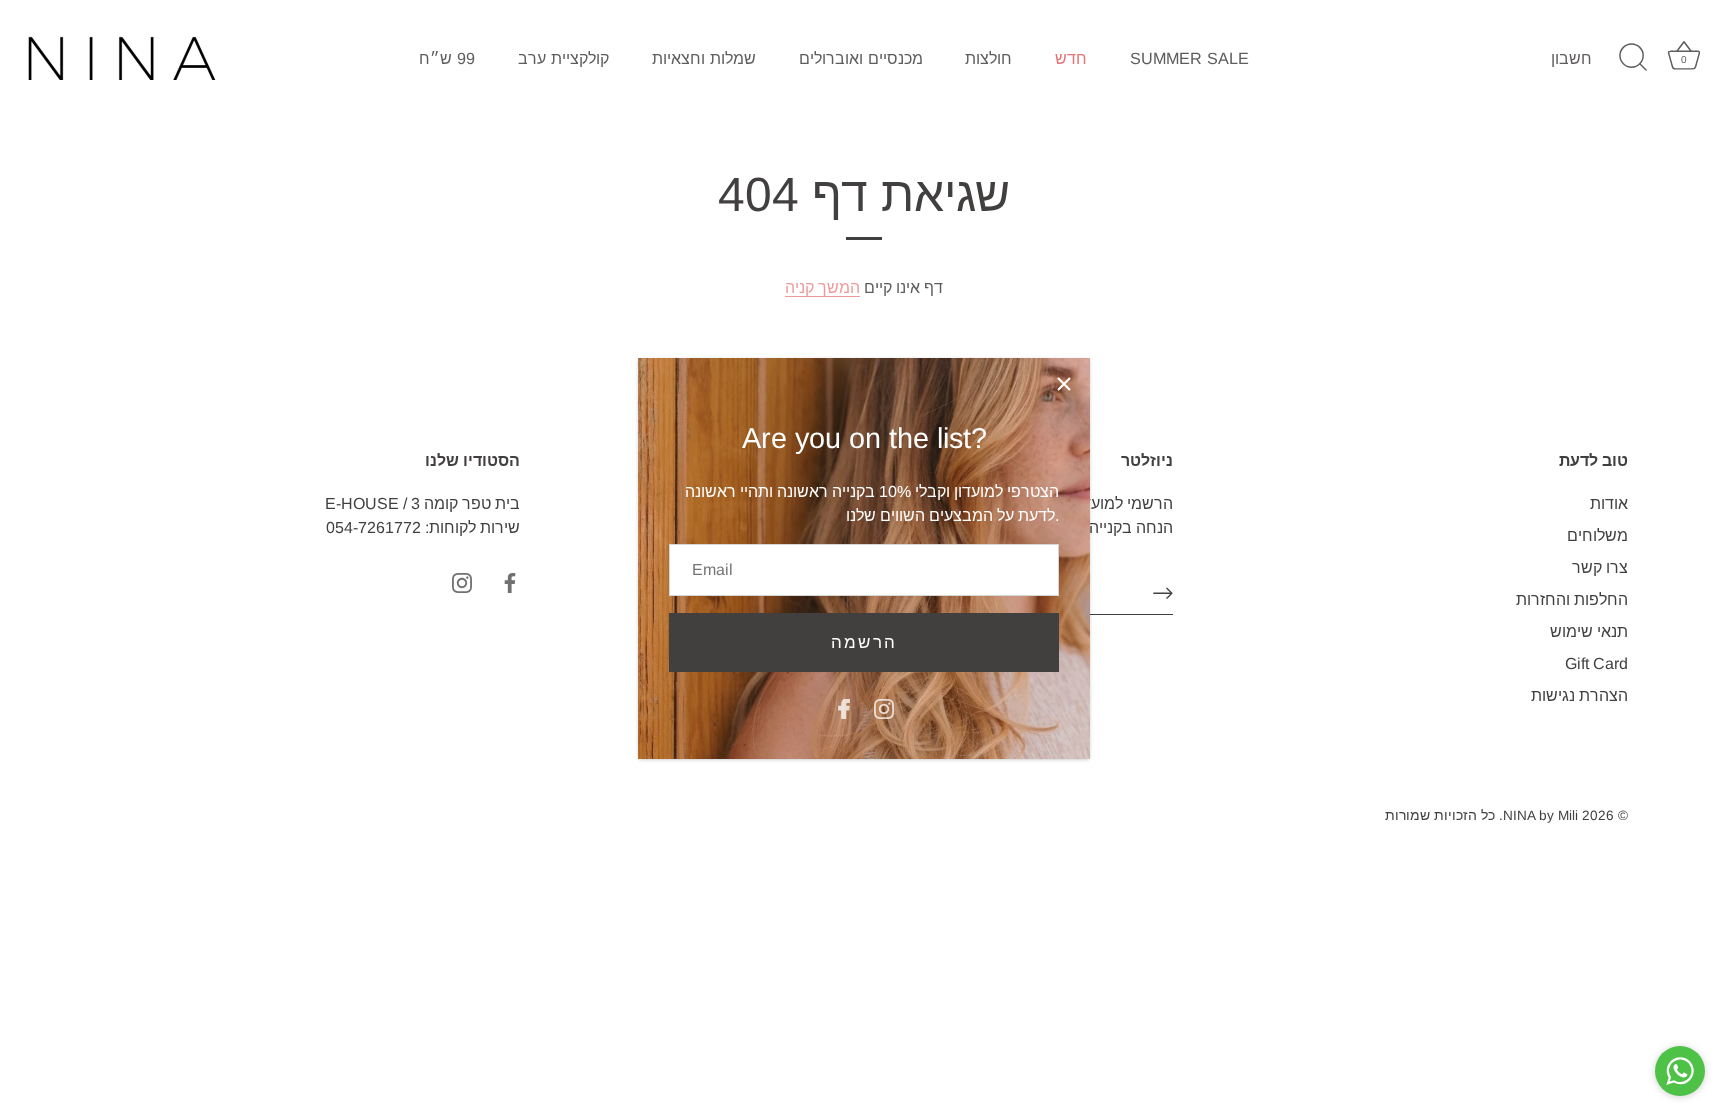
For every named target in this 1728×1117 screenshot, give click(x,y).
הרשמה (864, 642)
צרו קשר (1600, 567)
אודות (1609, 503)
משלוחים (1597, 535)
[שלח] (1163, 593)
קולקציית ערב (563, 58)
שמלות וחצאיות (704, 58)
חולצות (988, 58)
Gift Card (1596, 663)
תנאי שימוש (1589, 631)
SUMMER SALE (1189, 58)
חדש (1071, 58)
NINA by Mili (1540, 815)
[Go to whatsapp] (1680, 1071)
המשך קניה (822, 287)
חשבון (1571, 58)
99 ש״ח (447, 58)
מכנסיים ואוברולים (861, 58)
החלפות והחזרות (1572, 599)
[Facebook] (844, 707)
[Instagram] (884, 707)
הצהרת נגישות (1579, 695)
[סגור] (1064, 384)
